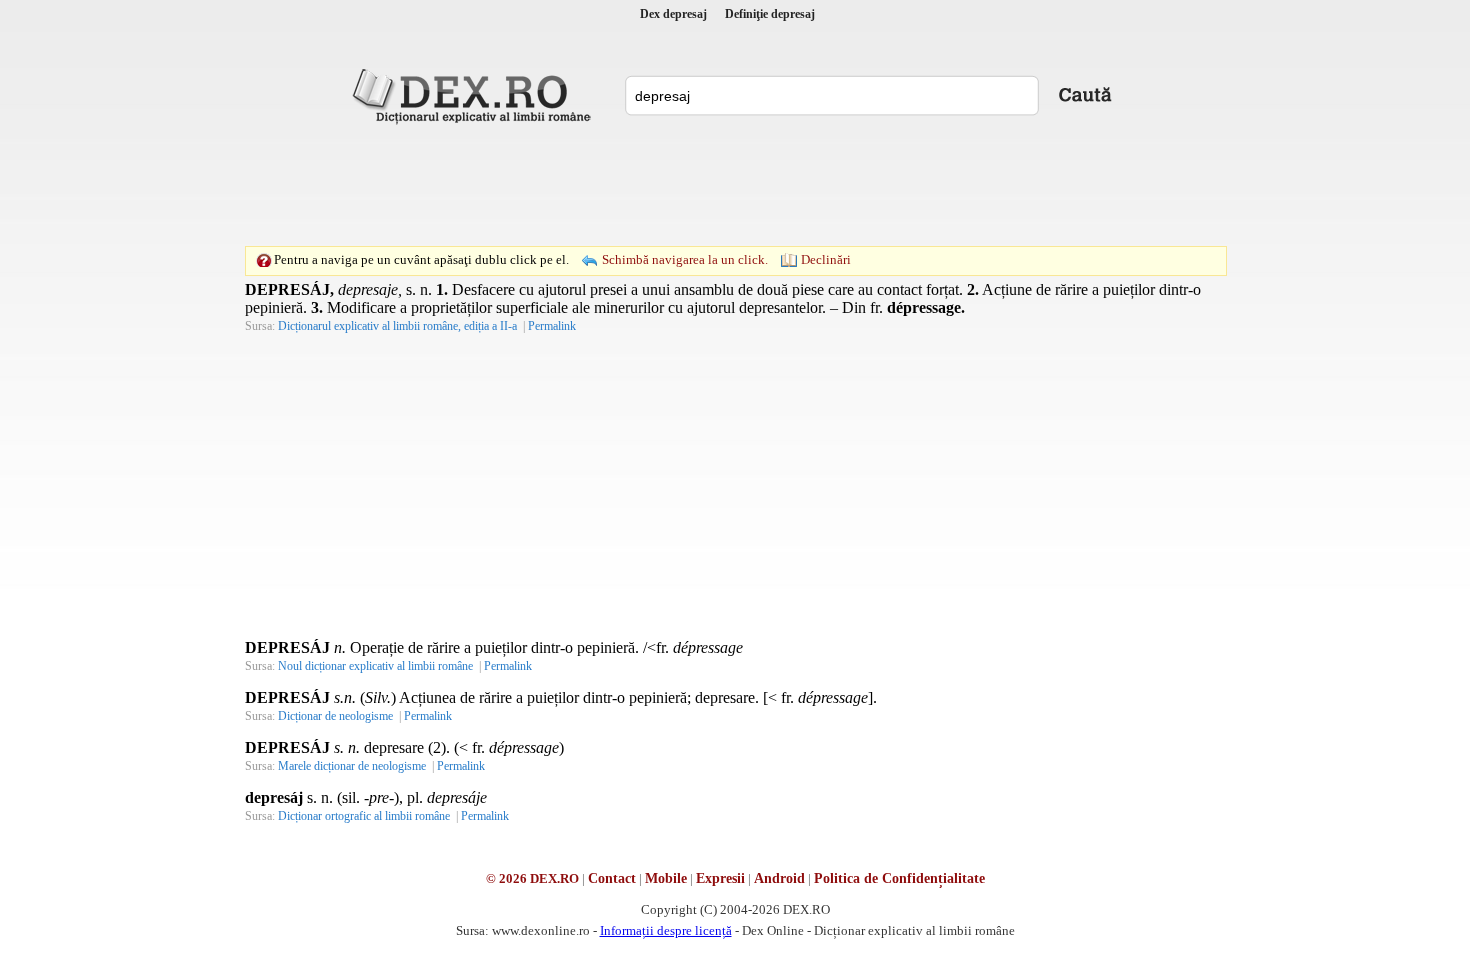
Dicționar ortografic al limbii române (364, 816)
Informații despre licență (666, 930)
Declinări (826, 259)
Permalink (552, 326)
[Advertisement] (735, 185)
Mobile (666, 878)
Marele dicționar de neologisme (352, 766)
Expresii (720, 878)
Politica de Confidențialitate (899, 878)
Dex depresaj (673, 14)
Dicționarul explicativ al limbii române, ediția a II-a (397, 326)
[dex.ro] (475, 95)
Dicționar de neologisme (335, 716)
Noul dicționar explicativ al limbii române (375, 666)
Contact (612, 878)
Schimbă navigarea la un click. (685, 259)
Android (779, 878)
